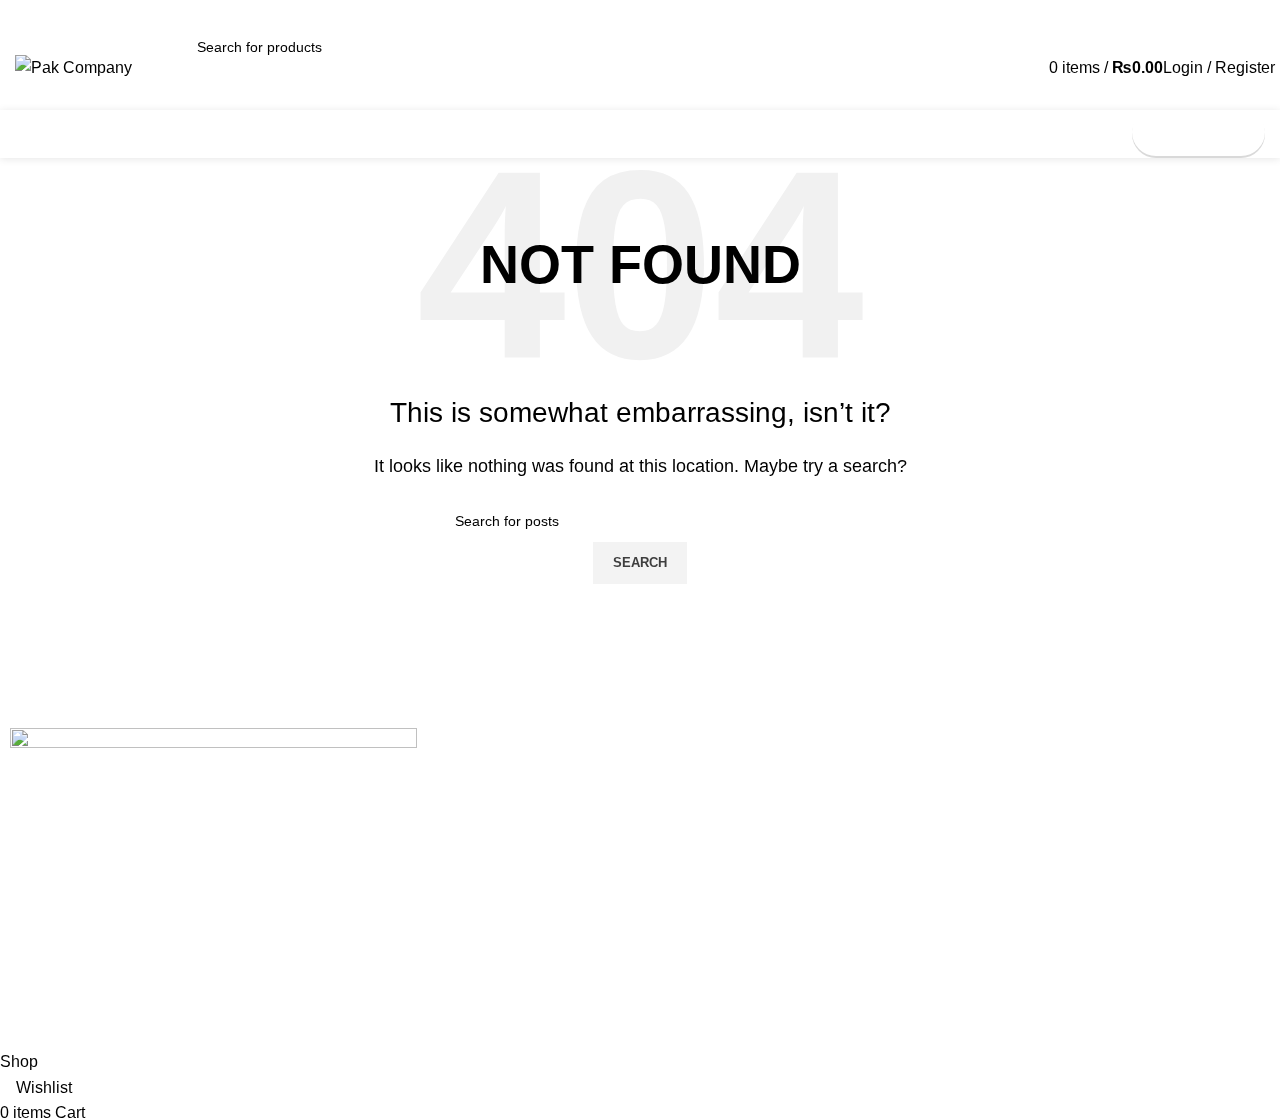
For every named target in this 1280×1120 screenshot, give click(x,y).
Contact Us (482, 745)
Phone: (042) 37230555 (512, 779)
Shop (879, 847)
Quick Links (908, 745)
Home (882, 779)
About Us (892, 813)
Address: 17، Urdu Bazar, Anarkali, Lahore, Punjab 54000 (618, 847)
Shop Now (1198, 133)
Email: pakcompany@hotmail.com (544, 813)
